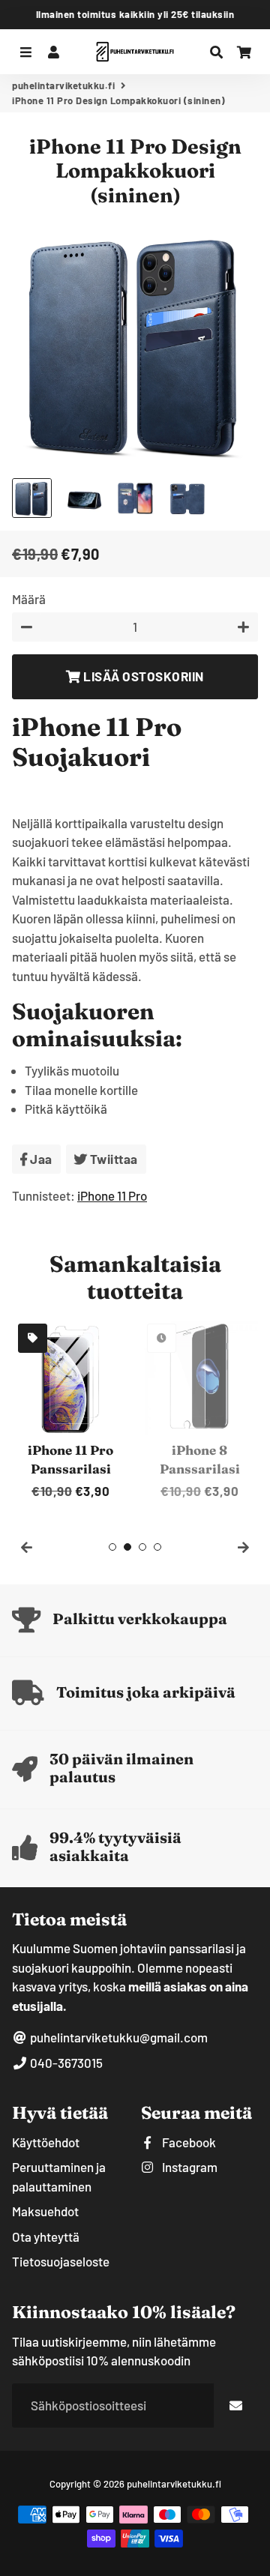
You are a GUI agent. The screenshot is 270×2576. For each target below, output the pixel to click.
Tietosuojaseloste (61, 2261)
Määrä (29, 599)
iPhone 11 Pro (112, 1195)
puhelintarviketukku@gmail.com (118, 2037)
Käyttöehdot (46, 2142)
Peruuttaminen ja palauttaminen (59, 2177)
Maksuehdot (45, 2211)
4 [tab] (157, 1547)
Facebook (188, 2142)
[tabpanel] (70, 1409)
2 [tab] (127, 1547)
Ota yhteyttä (46, 2236)
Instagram (189, 2167)
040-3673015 (65, 2063)
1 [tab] (112, 1547)
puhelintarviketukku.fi (63, 85)
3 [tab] (142, 1547)
